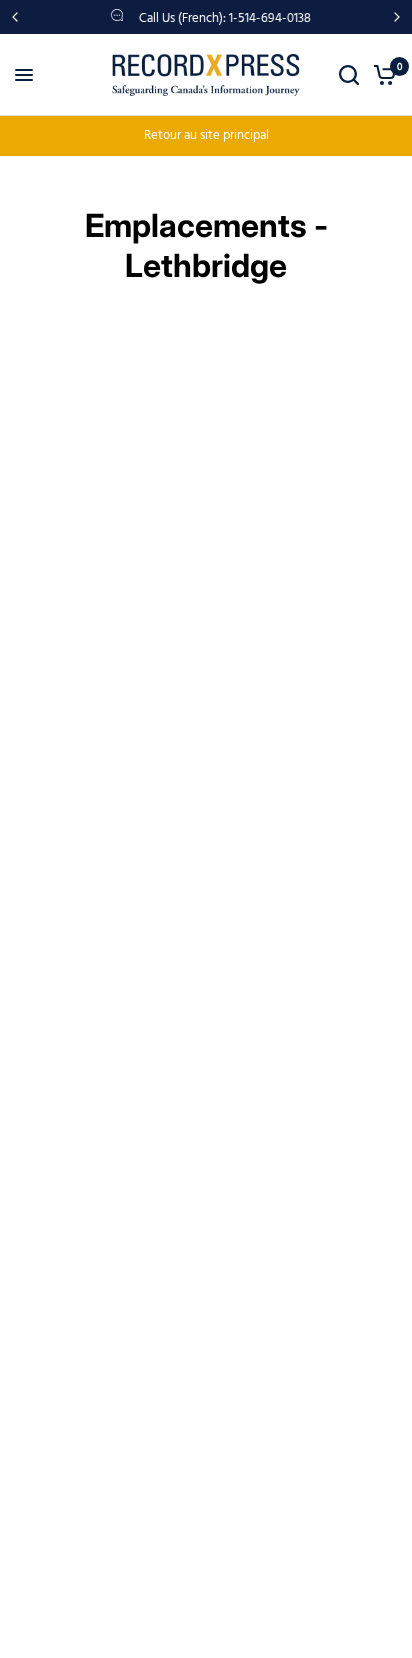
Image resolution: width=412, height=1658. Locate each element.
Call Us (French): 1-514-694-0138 (223, 18)
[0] (381, 75)
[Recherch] (349, 75)
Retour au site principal (206, 135)
